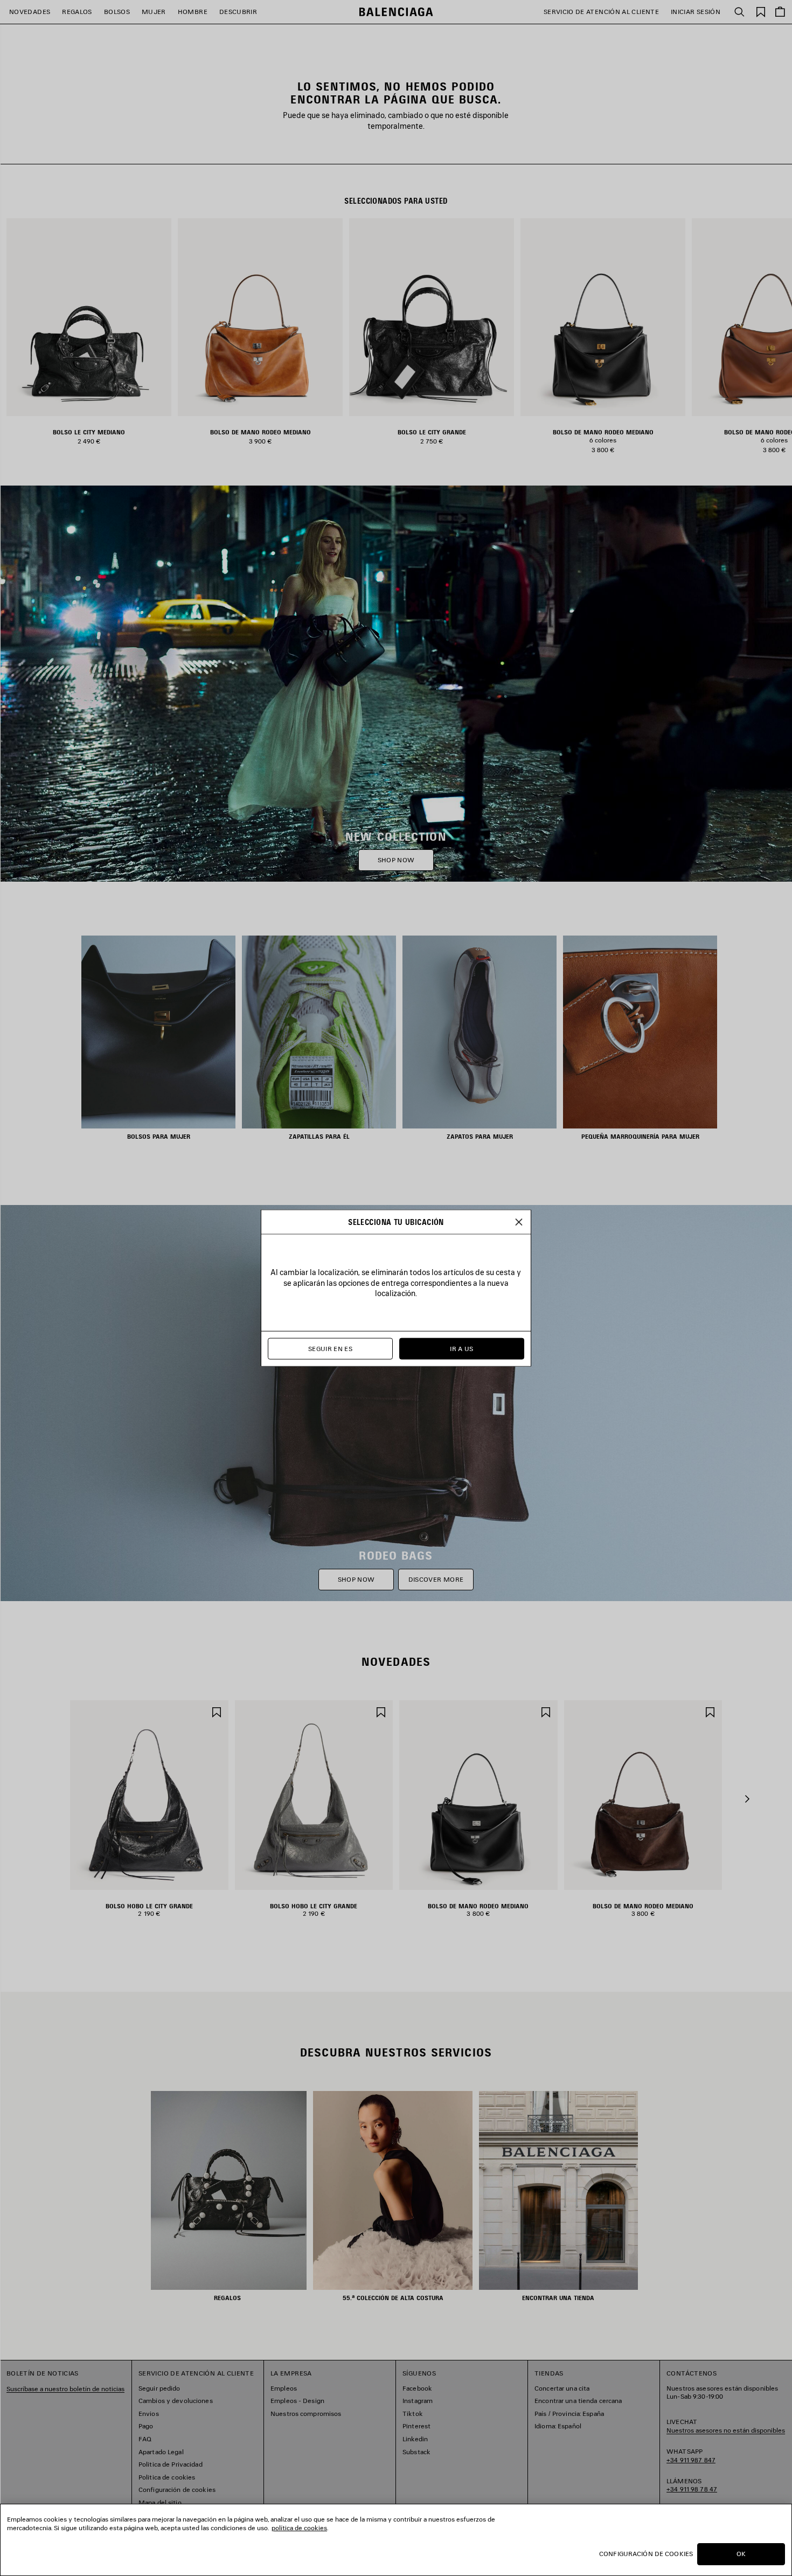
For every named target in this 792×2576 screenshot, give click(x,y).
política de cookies (299, 2528)
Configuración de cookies (646, 2554)
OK (741, 2554)
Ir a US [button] (462, 1349)
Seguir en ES (330, 1349)
